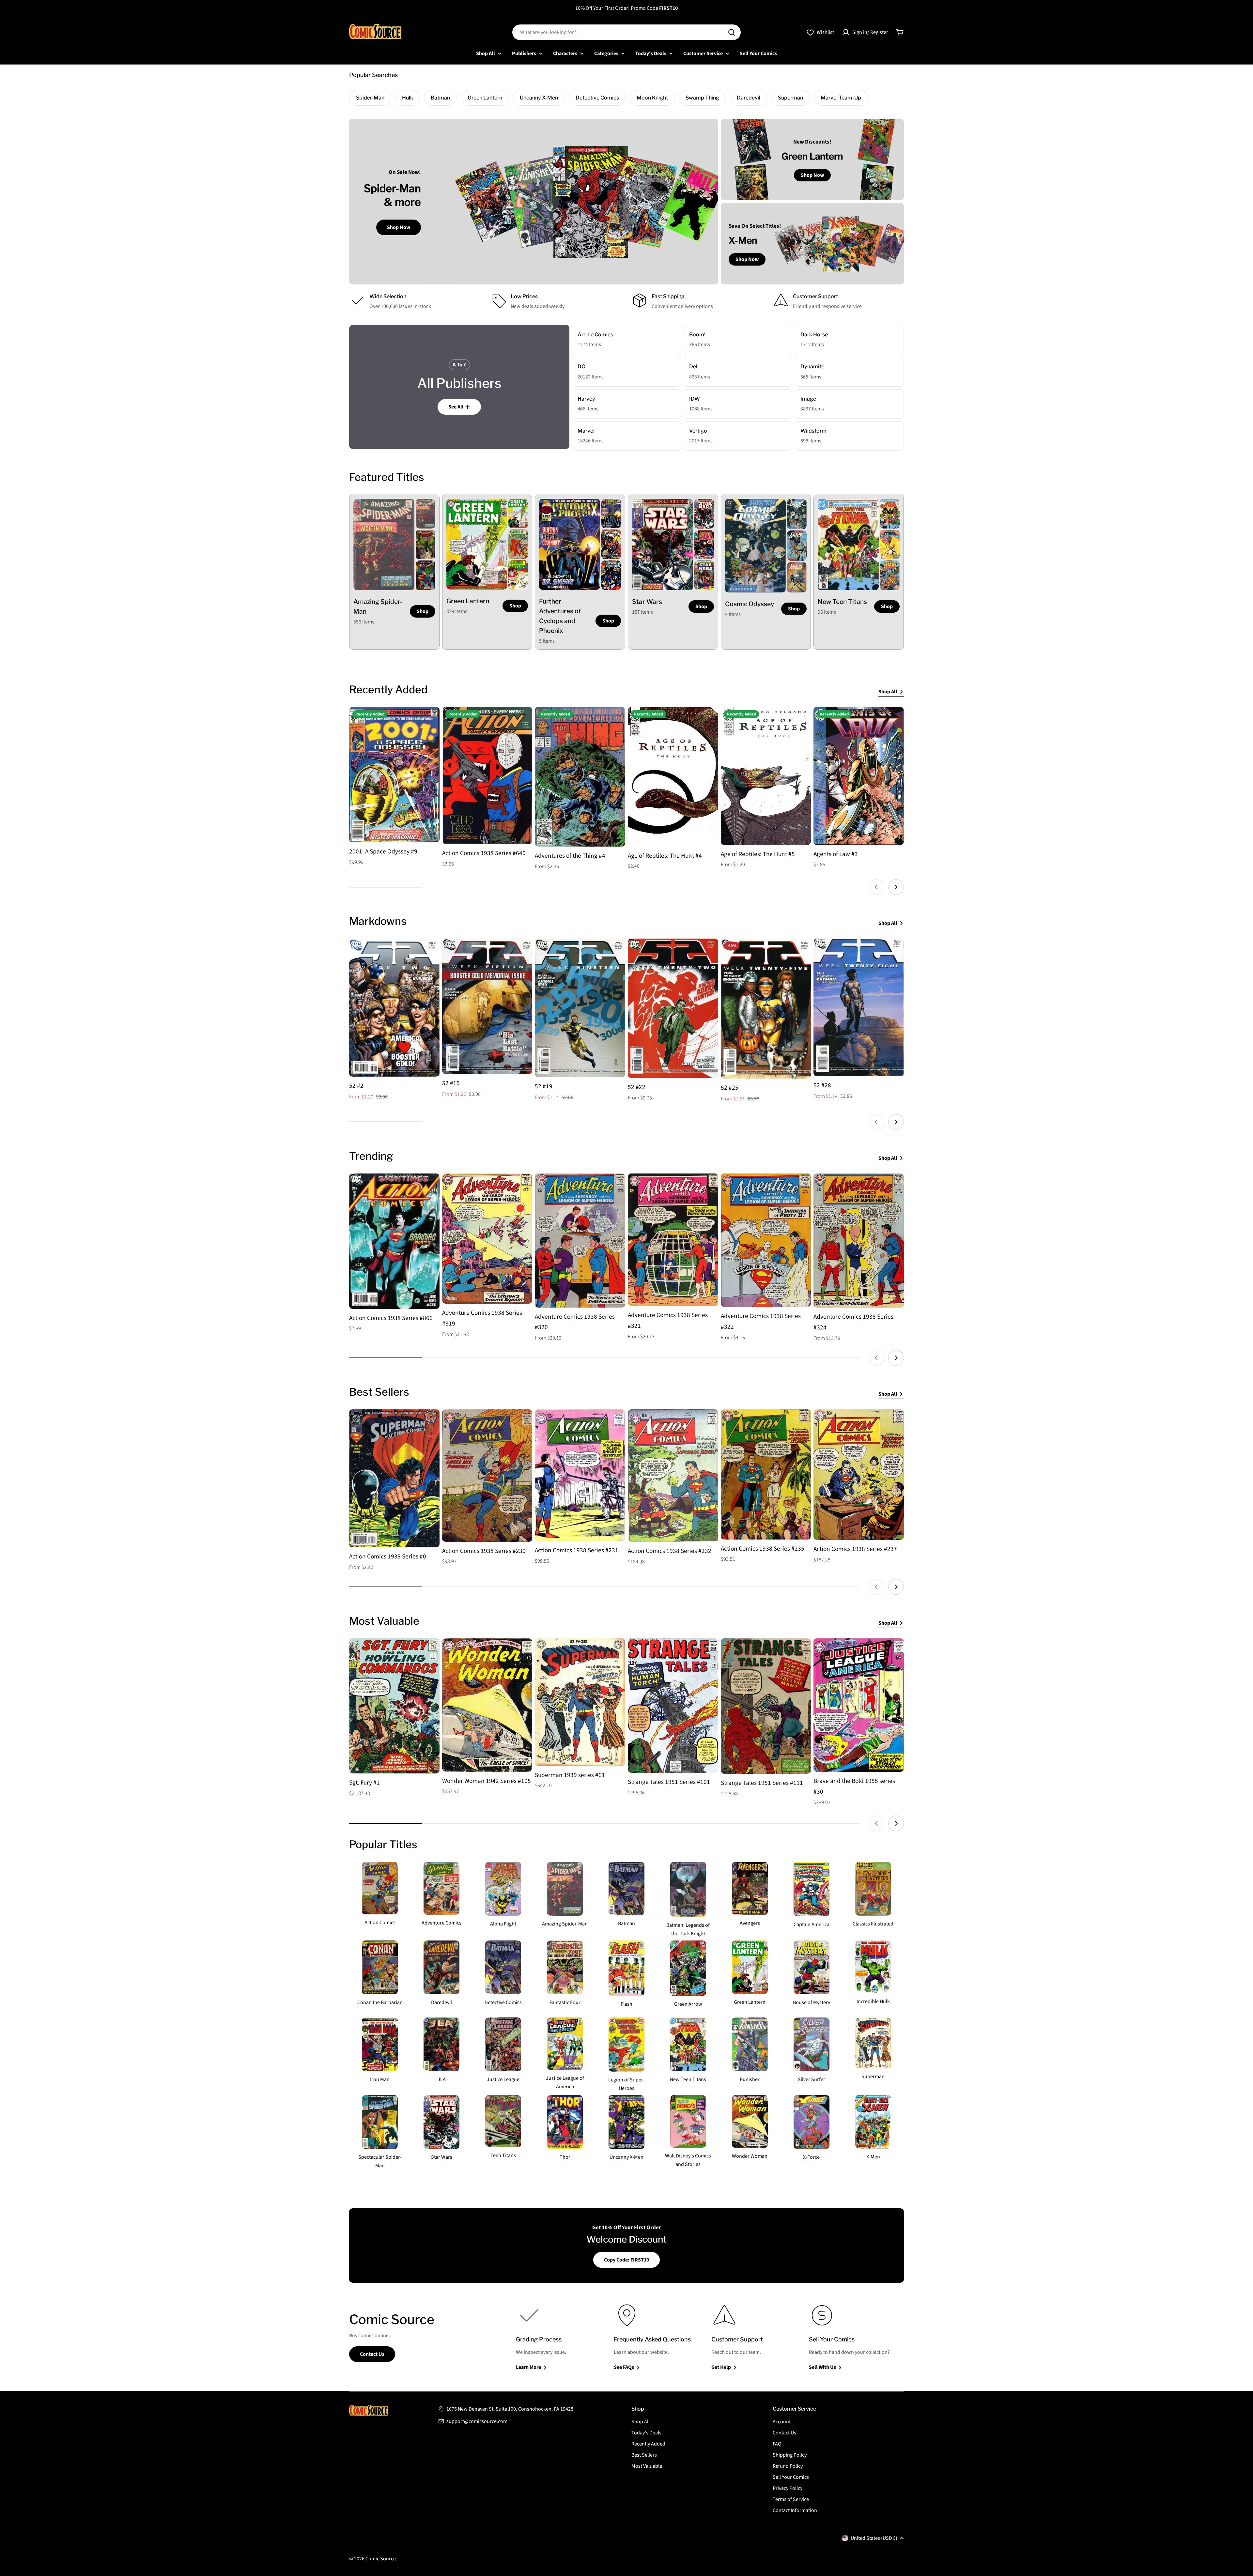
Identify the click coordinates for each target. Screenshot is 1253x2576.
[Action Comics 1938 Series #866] (394, 1241)
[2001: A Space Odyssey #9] (394, 775)
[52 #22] (673, 1008)
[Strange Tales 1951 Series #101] (673, 1706)
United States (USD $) (874, 2538)
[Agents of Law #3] (859, 776)
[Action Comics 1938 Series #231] (580, 1475)
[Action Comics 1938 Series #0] (394, 1478)
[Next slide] (896, 887)
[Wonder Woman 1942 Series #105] (487, 1705)
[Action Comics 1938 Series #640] (487, 775)
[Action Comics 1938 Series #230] (487, 1476)
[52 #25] (766, 1009)
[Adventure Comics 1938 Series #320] (580, 1241)
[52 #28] (859, 1007)
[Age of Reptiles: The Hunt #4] (673, 777)
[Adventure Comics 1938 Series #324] (859, 1241)
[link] (425, 514)
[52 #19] (580, 1008)
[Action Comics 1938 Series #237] (859, 1475)
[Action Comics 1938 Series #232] (673, 1476)
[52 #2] (394, 1008)
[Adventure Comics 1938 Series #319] (487, 1239)
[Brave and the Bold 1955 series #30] (859, 1705)
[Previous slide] (876, 887)
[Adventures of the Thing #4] (580, 777)
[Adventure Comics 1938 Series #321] (673, 1240)
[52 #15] (487, 1006)
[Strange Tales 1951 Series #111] (766, 1706)
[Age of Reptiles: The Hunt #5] (766, 776)
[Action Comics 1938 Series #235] (766, 1474)
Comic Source (381, 2559)
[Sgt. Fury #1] (394, 1706)
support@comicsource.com (477, 2421)
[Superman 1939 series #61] (580, 1702)
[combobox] (626, 32)
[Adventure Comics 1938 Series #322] (766, 1240)
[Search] (732, 32)
